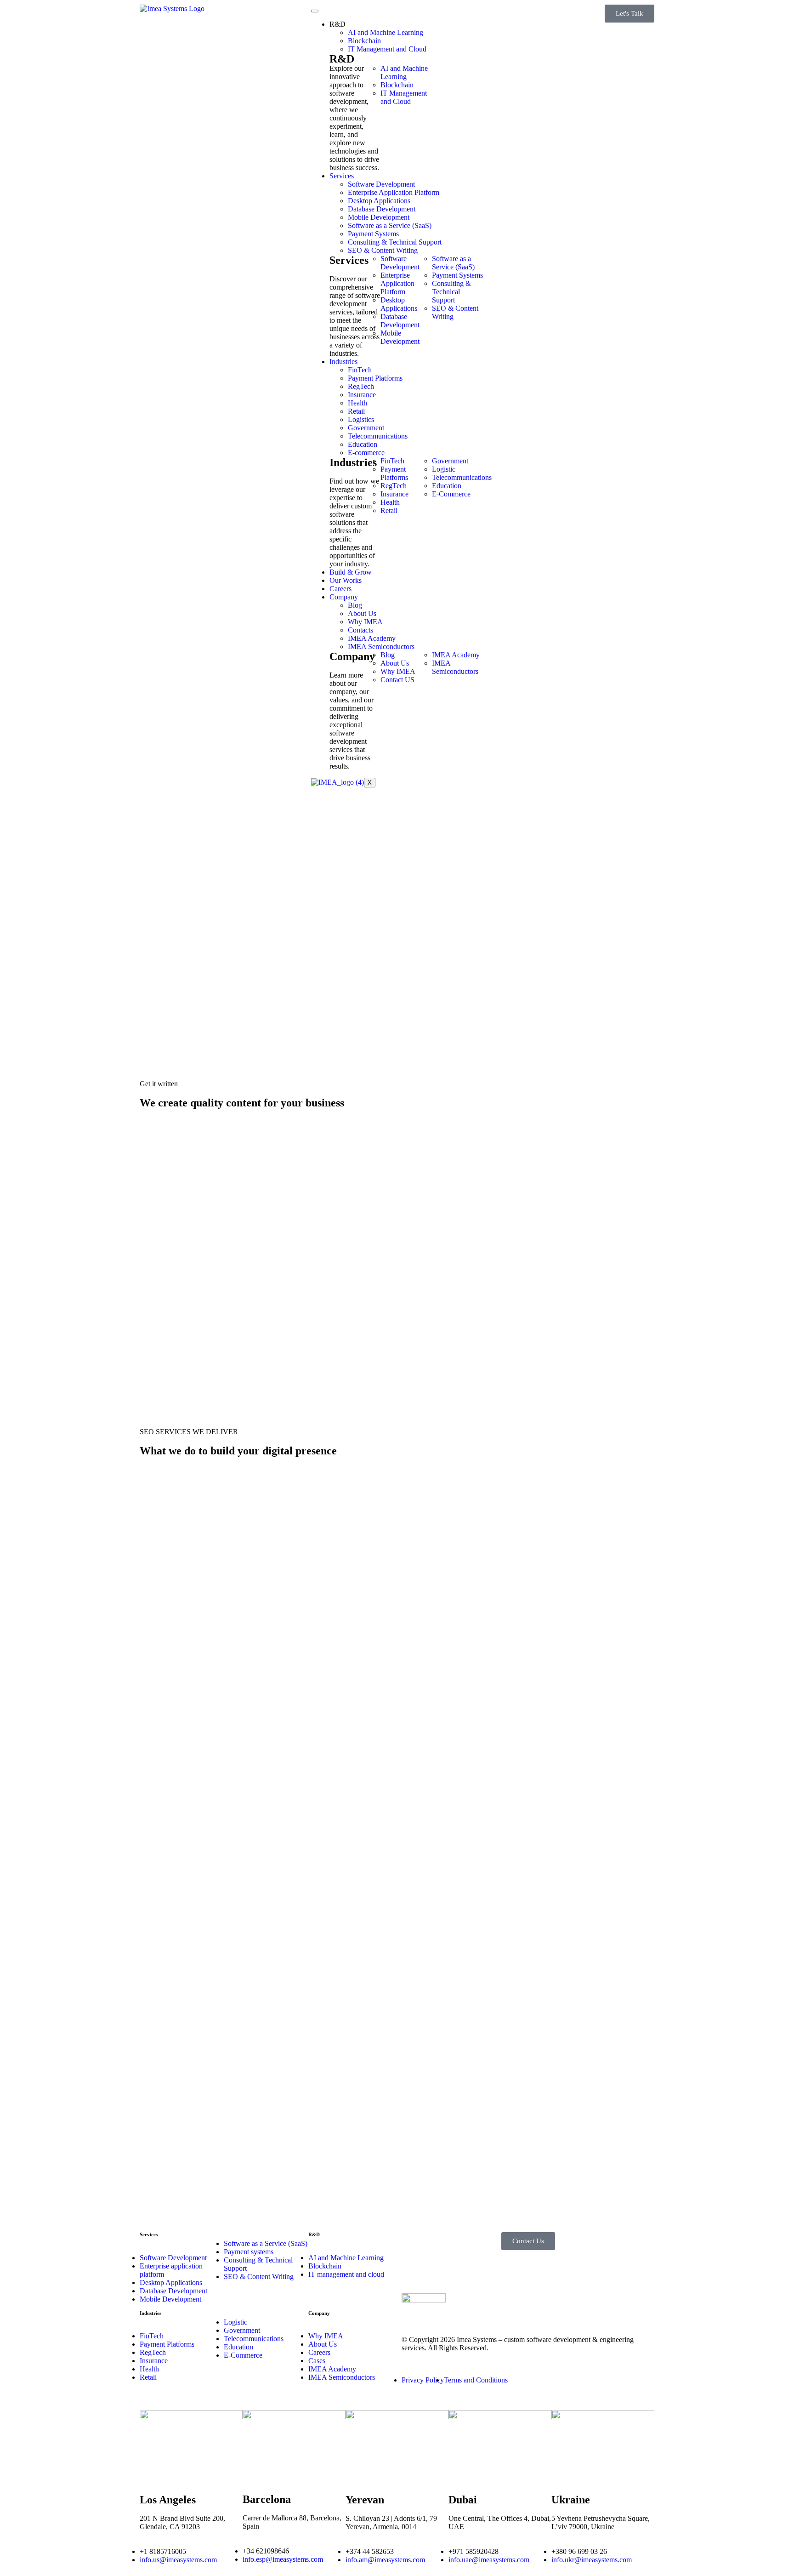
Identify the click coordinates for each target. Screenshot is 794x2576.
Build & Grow (351, 572)
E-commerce (366, 453)
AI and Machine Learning (386, 32)
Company (344, 597)
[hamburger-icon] (315, 11)
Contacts (360, 630)
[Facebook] (468, 696)
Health (357, 403)
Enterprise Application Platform (394, 192)
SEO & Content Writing (383, 250)
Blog (355, 605)
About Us (362, 613)
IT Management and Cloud (387, 49)
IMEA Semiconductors (381, 647)
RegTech (361, 386)
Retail (356, 411)
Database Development (382, 209)
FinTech (360, 370)
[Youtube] (443, 721)
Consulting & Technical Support (395, 242)
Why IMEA (365, 622)
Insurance (362, 395)
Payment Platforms (375, 378)
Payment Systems (373, 234)
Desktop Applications (379, 201)
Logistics (361, 419)
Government (366, 428)
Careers (340, 589)
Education (363, 444)
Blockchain (364, 41)
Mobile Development (379, 217)
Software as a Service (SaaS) (390, 225)
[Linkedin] (443, 696)
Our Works (346, 580)
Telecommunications (378, 436)
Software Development (381, 184)
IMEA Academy (372, 638)
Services (342, 176)
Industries (343, 362)
